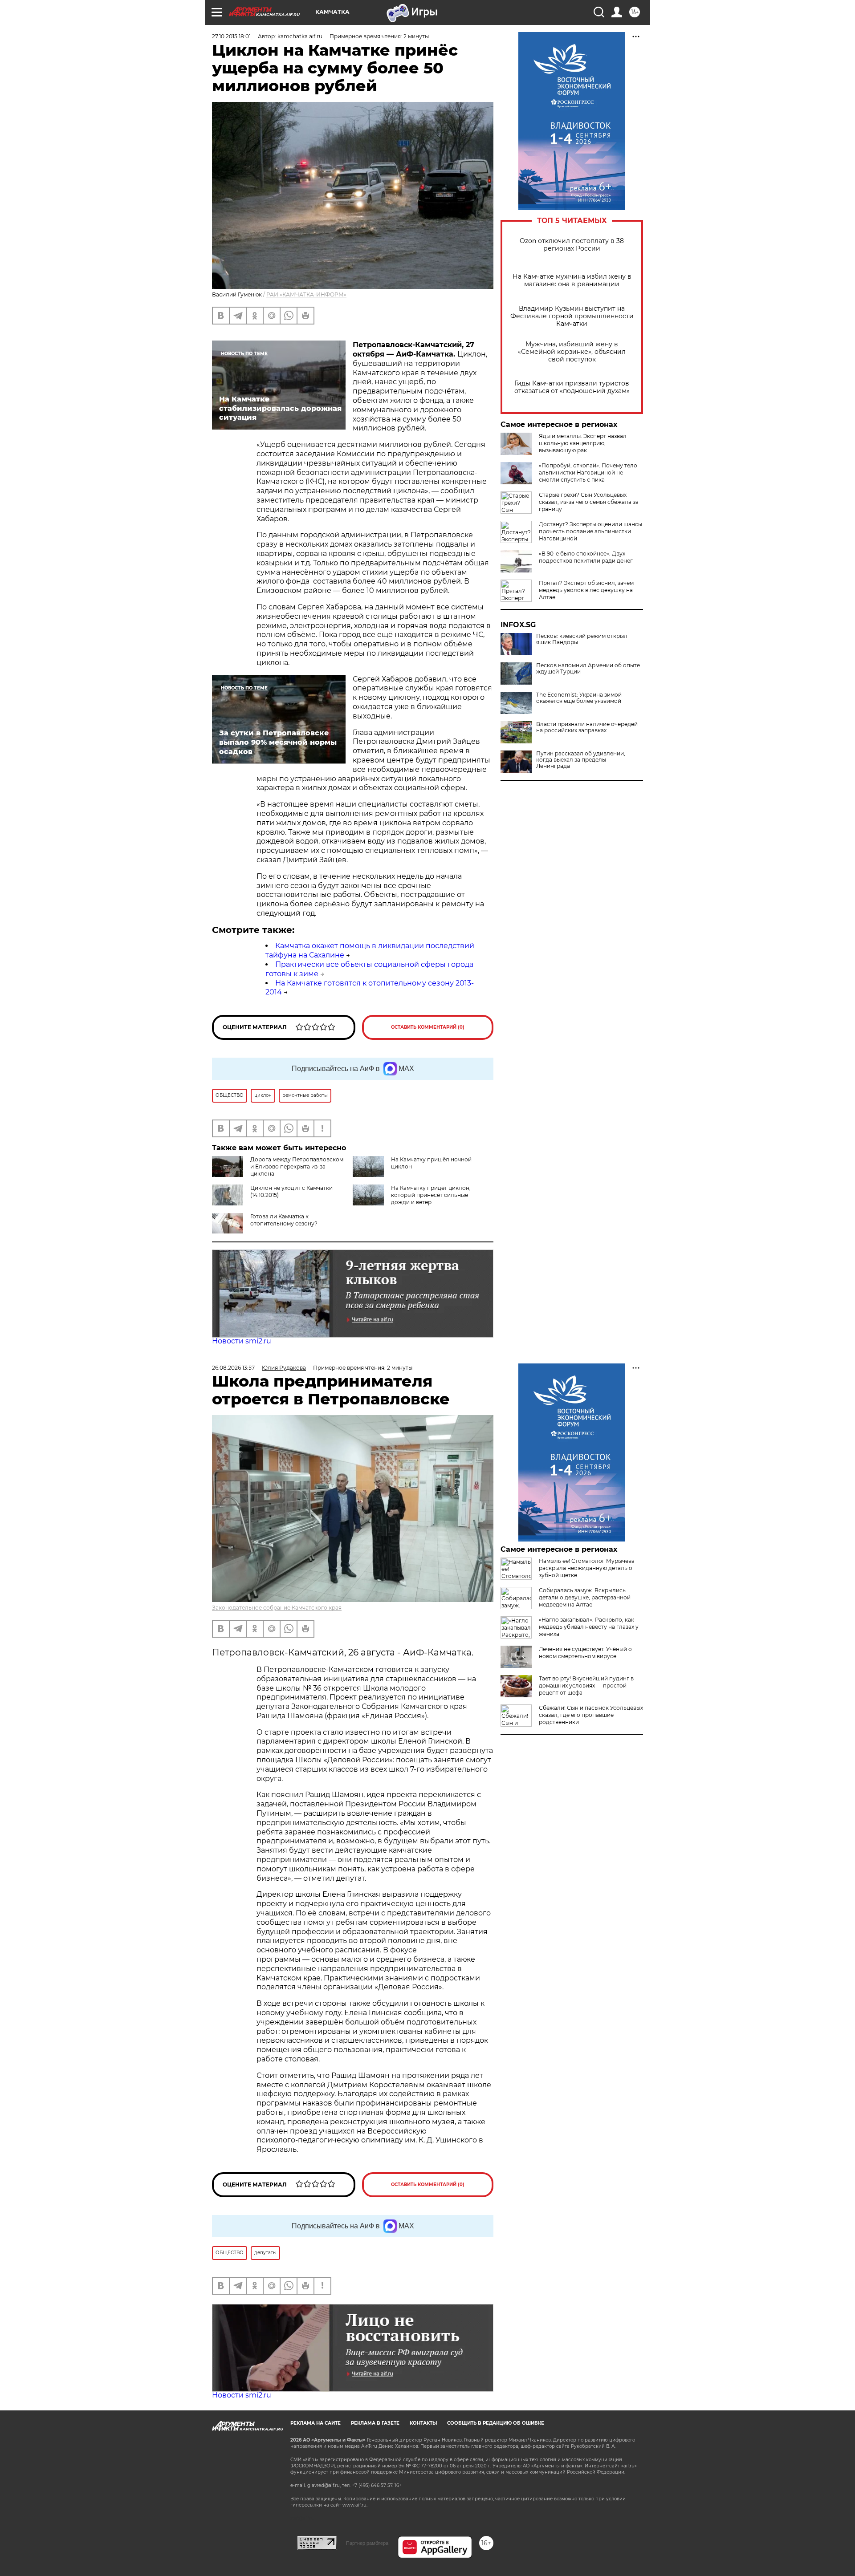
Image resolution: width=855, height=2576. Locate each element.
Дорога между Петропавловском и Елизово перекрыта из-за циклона (297, 1166)
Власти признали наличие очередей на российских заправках (587, 727)
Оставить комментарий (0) (428, 1027)
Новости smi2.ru (242, 1341)
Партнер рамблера (367, 2543)
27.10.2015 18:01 (231, 36)
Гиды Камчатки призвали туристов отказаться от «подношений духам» (572, 387)
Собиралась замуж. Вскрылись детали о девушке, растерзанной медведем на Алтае (585, 1597)
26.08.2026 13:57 (233, 1368)
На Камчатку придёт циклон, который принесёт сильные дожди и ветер (431, 1195)
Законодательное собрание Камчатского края (277, 1608)
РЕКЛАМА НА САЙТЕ (316, 2423)
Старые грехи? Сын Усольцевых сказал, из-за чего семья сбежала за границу (589, 502)
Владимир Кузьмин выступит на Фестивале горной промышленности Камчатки (572, 316)
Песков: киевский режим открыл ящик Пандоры (582, 639)
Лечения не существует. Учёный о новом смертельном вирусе (585, 1653)
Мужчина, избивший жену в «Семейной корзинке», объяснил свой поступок (572, 352)
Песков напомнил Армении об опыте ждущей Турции (588, 669)
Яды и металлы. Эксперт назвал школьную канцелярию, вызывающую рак (583, 443)
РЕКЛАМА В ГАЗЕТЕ (375, 2423)
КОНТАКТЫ (423, 2423)
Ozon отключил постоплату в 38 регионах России (572, 245)
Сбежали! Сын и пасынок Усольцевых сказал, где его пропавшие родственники (591, 1715)
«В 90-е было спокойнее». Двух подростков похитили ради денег (586, 557)
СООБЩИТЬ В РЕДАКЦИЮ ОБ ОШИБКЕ (496, 2423)
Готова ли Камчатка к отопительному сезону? (284, 1220)
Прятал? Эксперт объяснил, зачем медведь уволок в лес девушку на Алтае (586, 590)
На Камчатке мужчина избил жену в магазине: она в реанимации (572, 280)
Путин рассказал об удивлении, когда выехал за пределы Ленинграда (581, 760)
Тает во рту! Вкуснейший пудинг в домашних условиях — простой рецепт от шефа (586, 1686)
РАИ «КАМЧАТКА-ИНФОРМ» (306, 294)
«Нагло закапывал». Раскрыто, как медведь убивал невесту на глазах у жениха (589, 1627)
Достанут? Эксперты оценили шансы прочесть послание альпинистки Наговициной (590, 531)
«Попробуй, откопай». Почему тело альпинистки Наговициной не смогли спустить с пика (588, 473)
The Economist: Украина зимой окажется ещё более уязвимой (579, 698)
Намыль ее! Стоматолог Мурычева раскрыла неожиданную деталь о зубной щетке (587, 1568)
